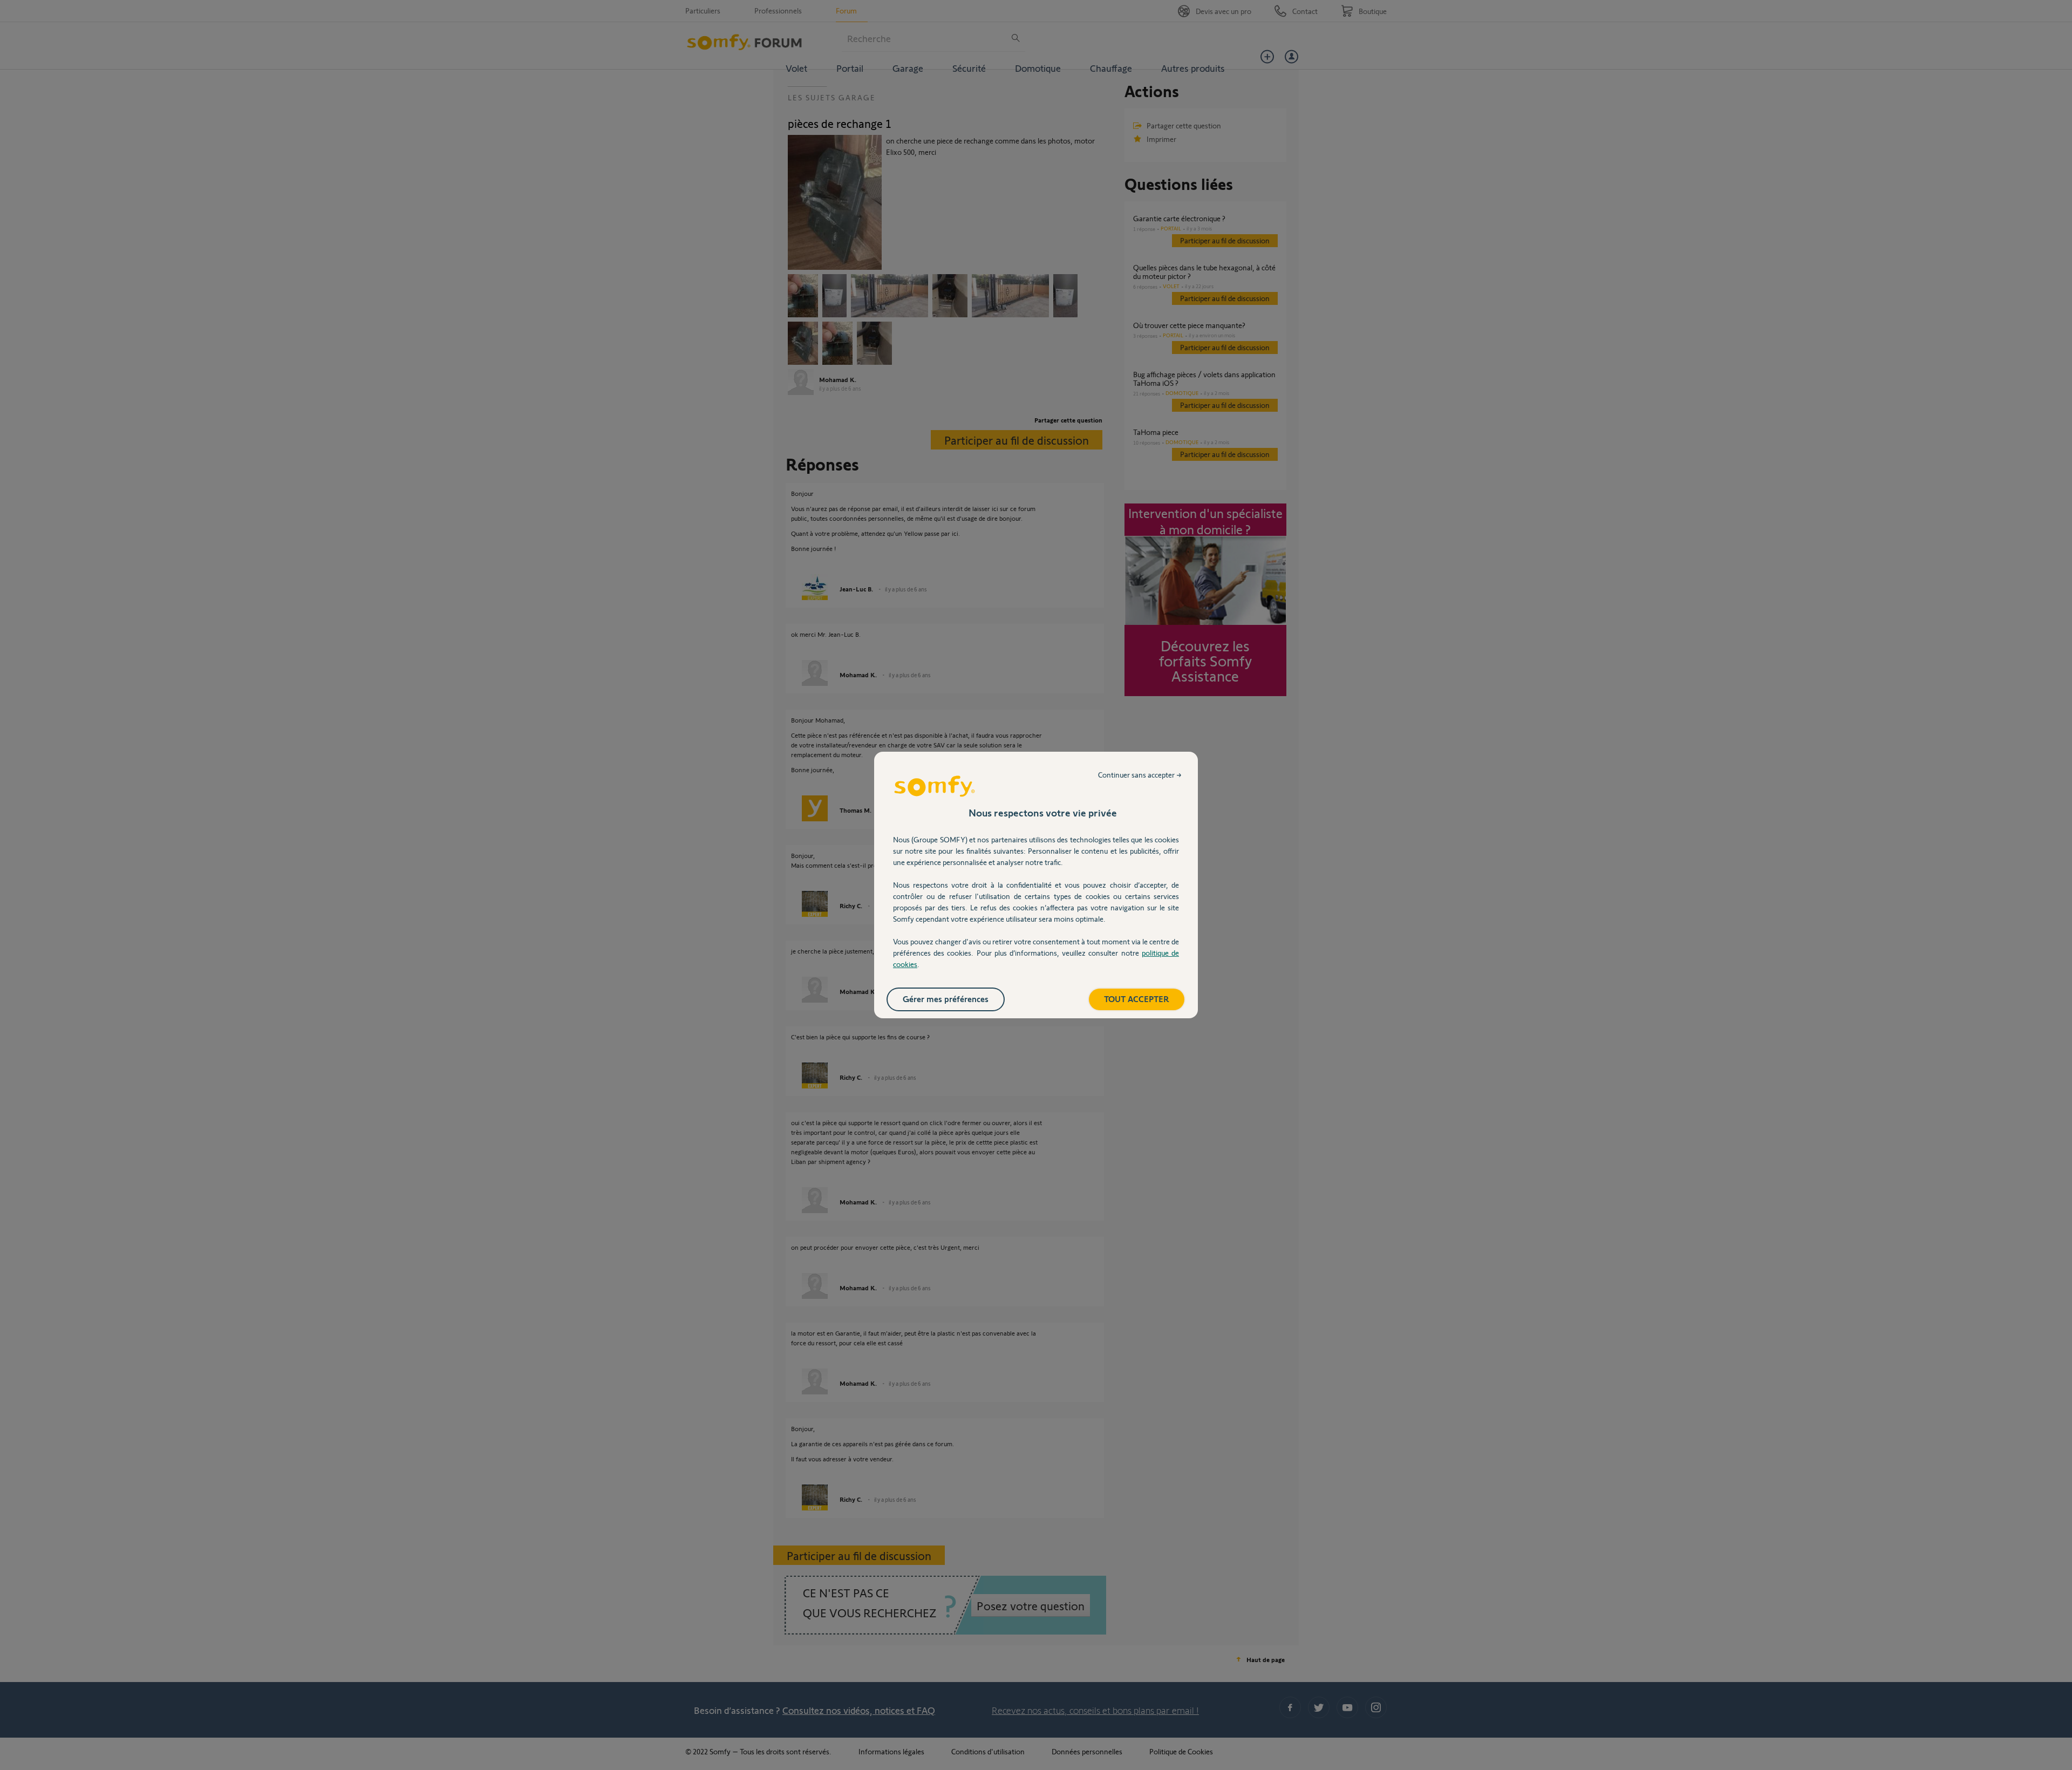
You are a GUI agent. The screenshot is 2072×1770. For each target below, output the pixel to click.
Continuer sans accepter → (1140, 775)
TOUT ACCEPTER (1137, 999)
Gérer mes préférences (946, 999)
